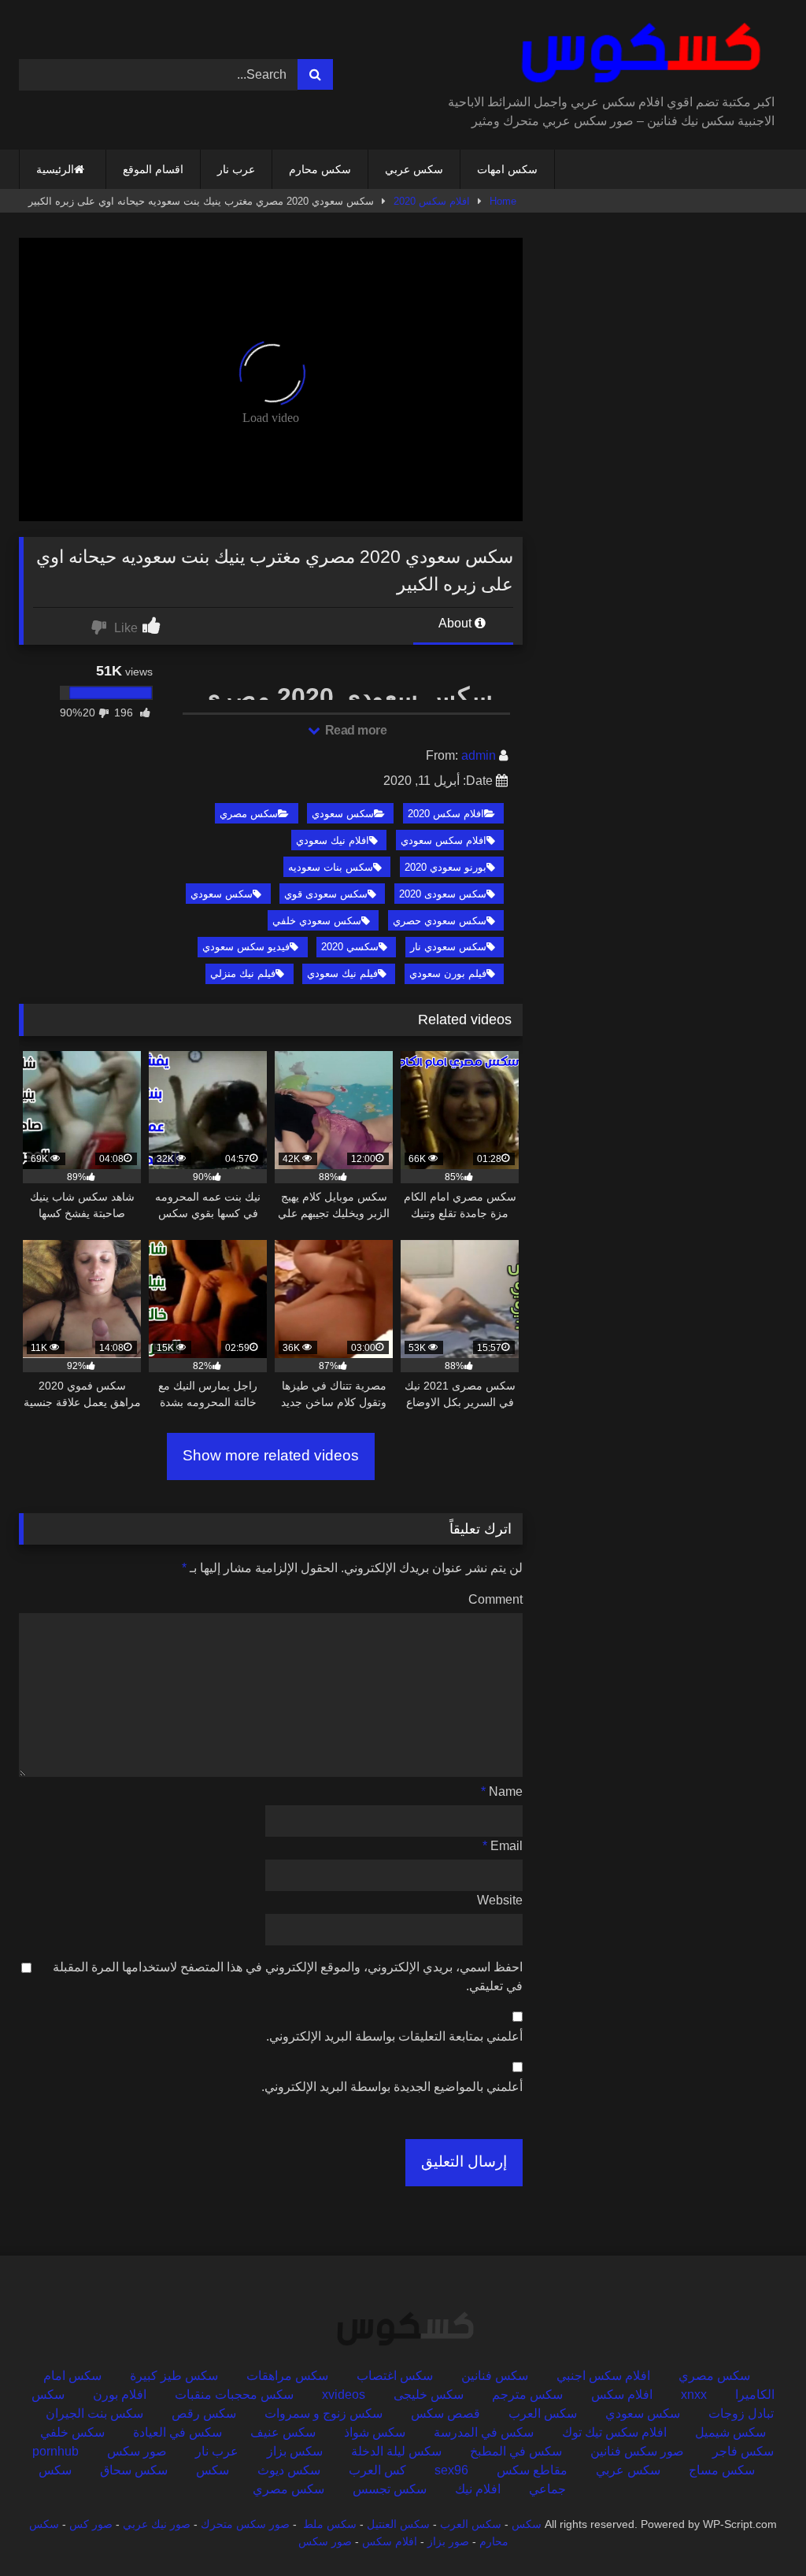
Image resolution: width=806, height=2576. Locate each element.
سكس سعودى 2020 (443, 894)
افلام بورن (120, 2395)
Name (502, 1791)
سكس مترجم (527, 2395)
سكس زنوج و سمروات (324, 2413)
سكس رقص (204, 2413)
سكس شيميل (730, 2432)
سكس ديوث (289, 2470)
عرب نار (236, 169)
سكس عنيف (283, 2432)
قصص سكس (446, 2413)
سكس (213, 2470)
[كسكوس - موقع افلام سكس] (614, 53)
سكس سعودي (343, 814)
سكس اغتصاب (395, 2376)
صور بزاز (448, 2541)
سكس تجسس (390, 2489)
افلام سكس (622, 2395)
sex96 (451, 2470)
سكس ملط (330, 2524)
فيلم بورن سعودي (448, 973)
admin (479, 755)
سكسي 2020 (350, 947)
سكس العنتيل (398, 2524)
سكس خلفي (72, 2432)
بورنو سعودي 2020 (446, 867)
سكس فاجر (743, 2451)
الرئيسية (55, 169)
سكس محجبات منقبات (234, 2395)
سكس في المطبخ (516, 2451)
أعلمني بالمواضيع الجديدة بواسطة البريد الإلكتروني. (392, 2087)
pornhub (55, 2451)
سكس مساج (722, 2470)
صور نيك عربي (157, 2524)
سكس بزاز (295, 2451)
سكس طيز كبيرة (174, 2376)
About (457, 623)
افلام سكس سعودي (444, 840)
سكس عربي (414, 169)
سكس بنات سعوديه (331, 867)
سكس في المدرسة (484, 2432)
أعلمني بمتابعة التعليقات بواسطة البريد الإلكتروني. (394, 2036)
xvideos (344, 2395)
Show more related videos (271, 1455)
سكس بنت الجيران (94, 2413)
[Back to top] (757, 2529)
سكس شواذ (375, 2432)
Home (503, 201)
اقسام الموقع (153, 169)
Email (503, 1846)
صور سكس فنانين (637, 2451)
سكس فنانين (495, 2376)
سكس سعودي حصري (440, 921)
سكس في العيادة (177, 2432)
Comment (495, 1599)
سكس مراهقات (287, 2376)
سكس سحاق (134, 2470)
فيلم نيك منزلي (243, 973)
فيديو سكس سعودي (246, 947)
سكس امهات (507, 169)
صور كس (91, 2524)
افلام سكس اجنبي (603, 2376)
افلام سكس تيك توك (614, 2432)
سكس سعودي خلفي (317, 921)
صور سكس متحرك (245, 2524)
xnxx (694, 2395)
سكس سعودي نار (448, 947)
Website (500, 1900)
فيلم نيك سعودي (342, 973)
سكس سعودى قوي (326, 894)
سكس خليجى (429, 2395)
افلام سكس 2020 (432, 201)
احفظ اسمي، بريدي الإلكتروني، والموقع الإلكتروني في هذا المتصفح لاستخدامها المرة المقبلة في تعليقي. (288, 1976)
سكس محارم (320, 169)
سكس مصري (249, 814)
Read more (354, 730)
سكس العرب (543, 2413)
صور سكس (137, 2451)
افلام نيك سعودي (333, 840)
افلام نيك (478, 2489)
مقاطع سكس (532, 2470)
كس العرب (377, 2470)
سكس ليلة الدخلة (396, 2451)
